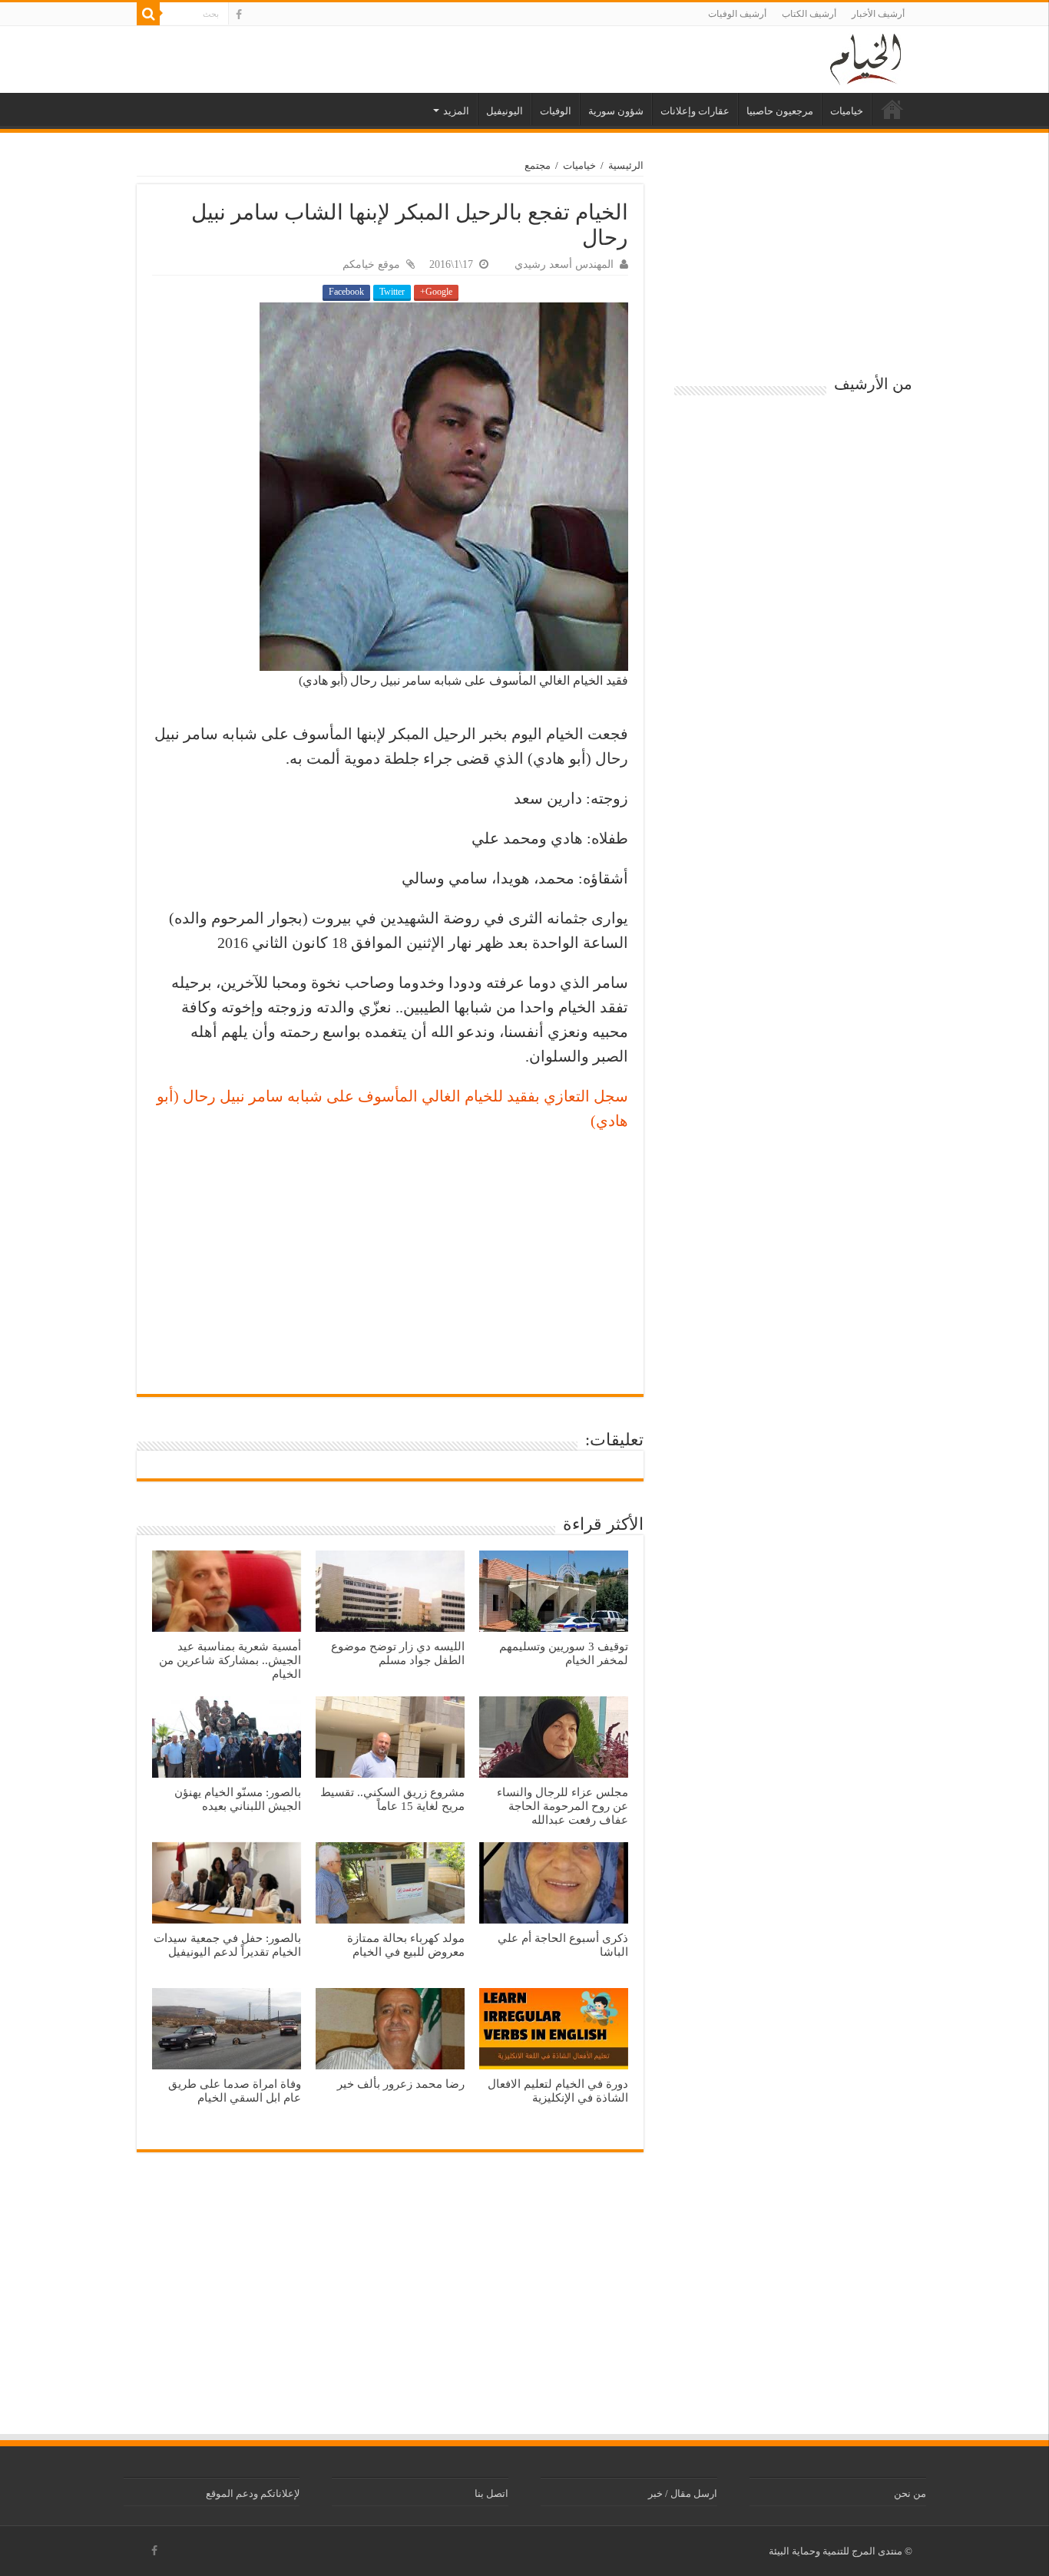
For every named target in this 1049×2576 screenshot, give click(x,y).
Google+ (436, 292)
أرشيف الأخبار (878, 14)
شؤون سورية (616, 111)
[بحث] (148, 14)
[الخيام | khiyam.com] (865, 57)
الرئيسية (892, 109)
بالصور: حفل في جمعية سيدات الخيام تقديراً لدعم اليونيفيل (227, 1945)
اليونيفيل (505, 111)
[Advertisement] (390, 1256)
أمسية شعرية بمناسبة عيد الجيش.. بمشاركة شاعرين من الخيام (230, 1660)
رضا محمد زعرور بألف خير (401, 2084)
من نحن (910, 2493)
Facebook (346, 292)
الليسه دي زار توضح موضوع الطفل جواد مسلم (398, 1653)
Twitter (392, 292)
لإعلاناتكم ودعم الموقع (253, 2493)
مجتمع (538, 165)
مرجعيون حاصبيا (780, 111)
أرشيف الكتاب (809, 14)
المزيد (456, 111)
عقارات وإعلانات (695, 111)
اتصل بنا (491, 2493)
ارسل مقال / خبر (683, 2493)
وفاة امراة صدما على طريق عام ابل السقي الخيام (235, 2091)
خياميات (847, 111)
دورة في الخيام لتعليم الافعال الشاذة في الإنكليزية (558, 2091)
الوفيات (556, 111)
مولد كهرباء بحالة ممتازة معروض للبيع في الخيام (406, 1945)
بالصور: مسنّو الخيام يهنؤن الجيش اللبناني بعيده (238, 1799)
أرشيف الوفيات (737, 14)
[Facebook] (239, 15)
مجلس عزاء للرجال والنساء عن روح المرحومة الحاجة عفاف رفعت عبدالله (563, 1806)
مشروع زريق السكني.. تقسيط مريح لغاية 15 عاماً (392, 1799)
